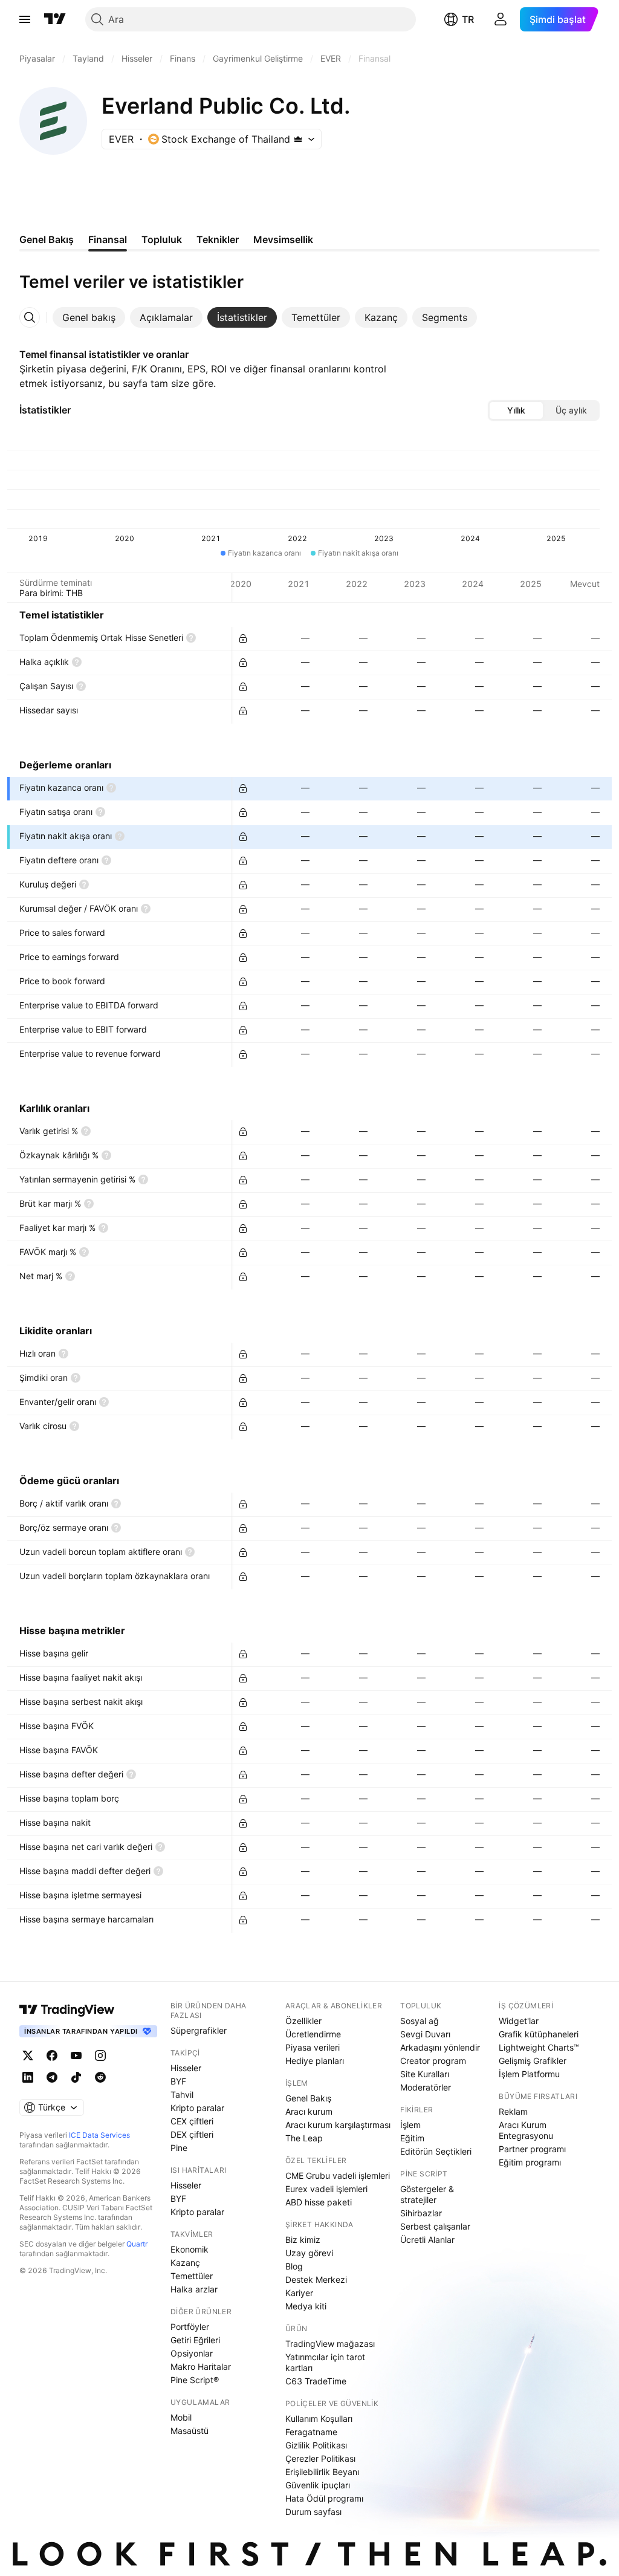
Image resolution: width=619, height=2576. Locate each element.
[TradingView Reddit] (100, 2077)
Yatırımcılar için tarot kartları (325, 2362)
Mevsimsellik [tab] (283, 239)
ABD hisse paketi (319, 2202)
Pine (179, 2148)
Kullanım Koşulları (319, 2419)
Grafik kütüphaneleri (539, 2034)
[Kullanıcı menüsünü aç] (501, 19)
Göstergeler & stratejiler (427, 2194)
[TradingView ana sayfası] (55, 19)
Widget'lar (519, 2021)
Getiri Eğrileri (195, 2340)
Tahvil (182, 2094)
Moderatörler (426, 2087)
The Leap (304, 2138)
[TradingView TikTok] (76, 2077)
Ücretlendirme (313, 2034)
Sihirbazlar (421, 2213)
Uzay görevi (309, 2253)
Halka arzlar (194, 2289)
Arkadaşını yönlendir (440, 2047)
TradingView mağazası (330, 2344)
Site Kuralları (425, 2074)
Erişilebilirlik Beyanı (322, 2472)
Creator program (433, 2061)
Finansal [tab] (108, 239)
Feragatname (311, 2432)
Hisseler (186, 2068)
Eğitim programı (530, 2162)
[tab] (89, 317)
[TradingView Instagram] (100, 2055)
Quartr (137, 2244)
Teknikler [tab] (218, 239)
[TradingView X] (28, 2055)
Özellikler (303, 2021)
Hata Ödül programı (324, 2498)
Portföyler (190, 2327)
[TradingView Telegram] (52, 2077)
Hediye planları (315, 2061)
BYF (178, 2081)
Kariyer (299, 2293)
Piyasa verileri (313, 2047)
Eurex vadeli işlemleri (326, 2189)
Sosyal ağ (420, 2021)
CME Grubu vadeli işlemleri (338, 2175)
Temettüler (192, 2276)
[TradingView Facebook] (52, 2055)
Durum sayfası (313, 2512)
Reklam (513, 2111)
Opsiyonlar (192, 2353)
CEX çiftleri (192, 2121)
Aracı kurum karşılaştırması (338, 2125)
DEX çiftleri (192, 2134)
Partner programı (532, 2149)
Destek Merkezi (316, 2279)
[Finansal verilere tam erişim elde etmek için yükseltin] (243, 638)
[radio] (516, 410)
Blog (294, 2266)
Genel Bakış (308, 2098)
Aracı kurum (309, 2111)
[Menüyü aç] (25, 19)
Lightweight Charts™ (539, 2047)
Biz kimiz (303, 2240)
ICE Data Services (99, 2135)
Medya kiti (306, 2306)
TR (468, 19)
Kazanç (185, 2263)
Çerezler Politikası (320, 2458)
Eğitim (412, 2138)
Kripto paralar (197, 2108)
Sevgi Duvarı (425, 2034)
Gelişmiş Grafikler (533, 2061)
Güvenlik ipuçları (318, 2485)
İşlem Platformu (529, 2074)
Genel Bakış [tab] (47, 239)
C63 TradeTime (316, 2381)
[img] (298, 139)
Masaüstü (190, 2431)
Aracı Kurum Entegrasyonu (526, 2130)
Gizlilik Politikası (316, 2445)
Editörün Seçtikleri (436, 2151)
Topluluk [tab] (162, 239)
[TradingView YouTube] (76, 2055)
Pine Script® (195, 2380)
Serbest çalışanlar (435, 2226)
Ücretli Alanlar (427, 2240)
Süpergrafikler (199, 2030)
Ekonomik (190, 2249)
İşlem (410, 2125)
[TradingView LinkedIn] (28, 2077)
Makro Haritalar (201, 2367)
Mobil (181, 2417)
